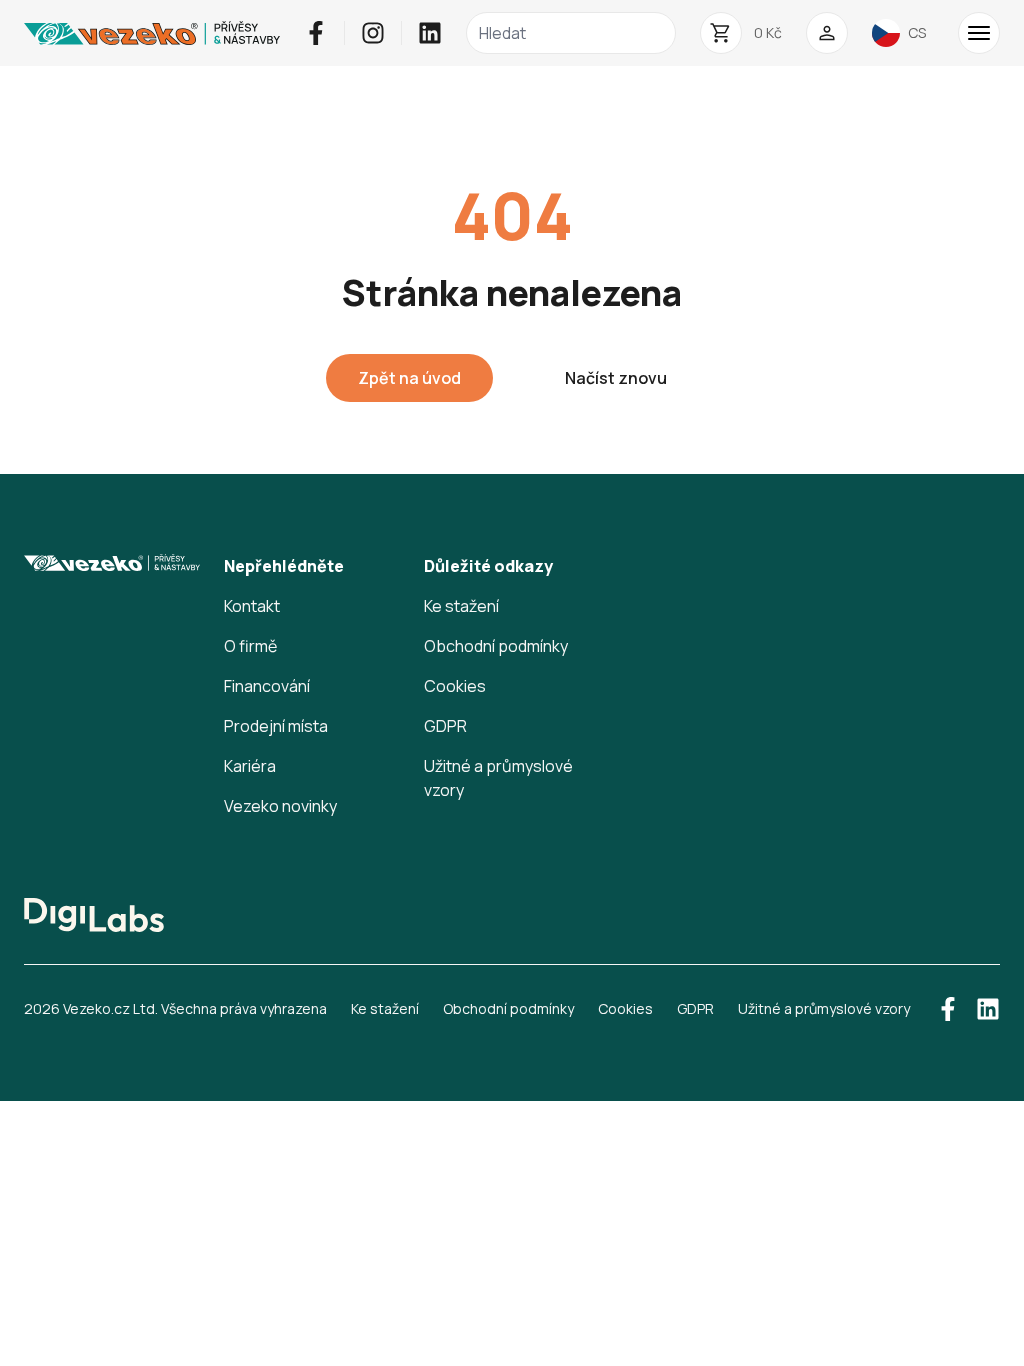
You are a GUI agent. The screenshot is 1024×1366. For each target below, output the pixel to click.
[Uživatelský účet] (827, 33)
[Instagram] (373, 33)
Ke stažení (461, 606)
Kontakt (252, 606)
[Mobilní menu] (979, 33)
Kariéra (250, 766)
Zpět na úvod (409, 378)
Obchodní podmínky (496, 646)
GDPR (445, 726)
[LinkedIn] (430, 33)
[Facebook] (316, 33)
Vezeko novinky (280, 806)
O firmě (250, 646)
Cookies (455, 686)
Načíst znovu (616, 378)
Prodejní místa (276, 726)
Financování (267, 686)
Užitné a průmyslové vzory (824, 1008)
